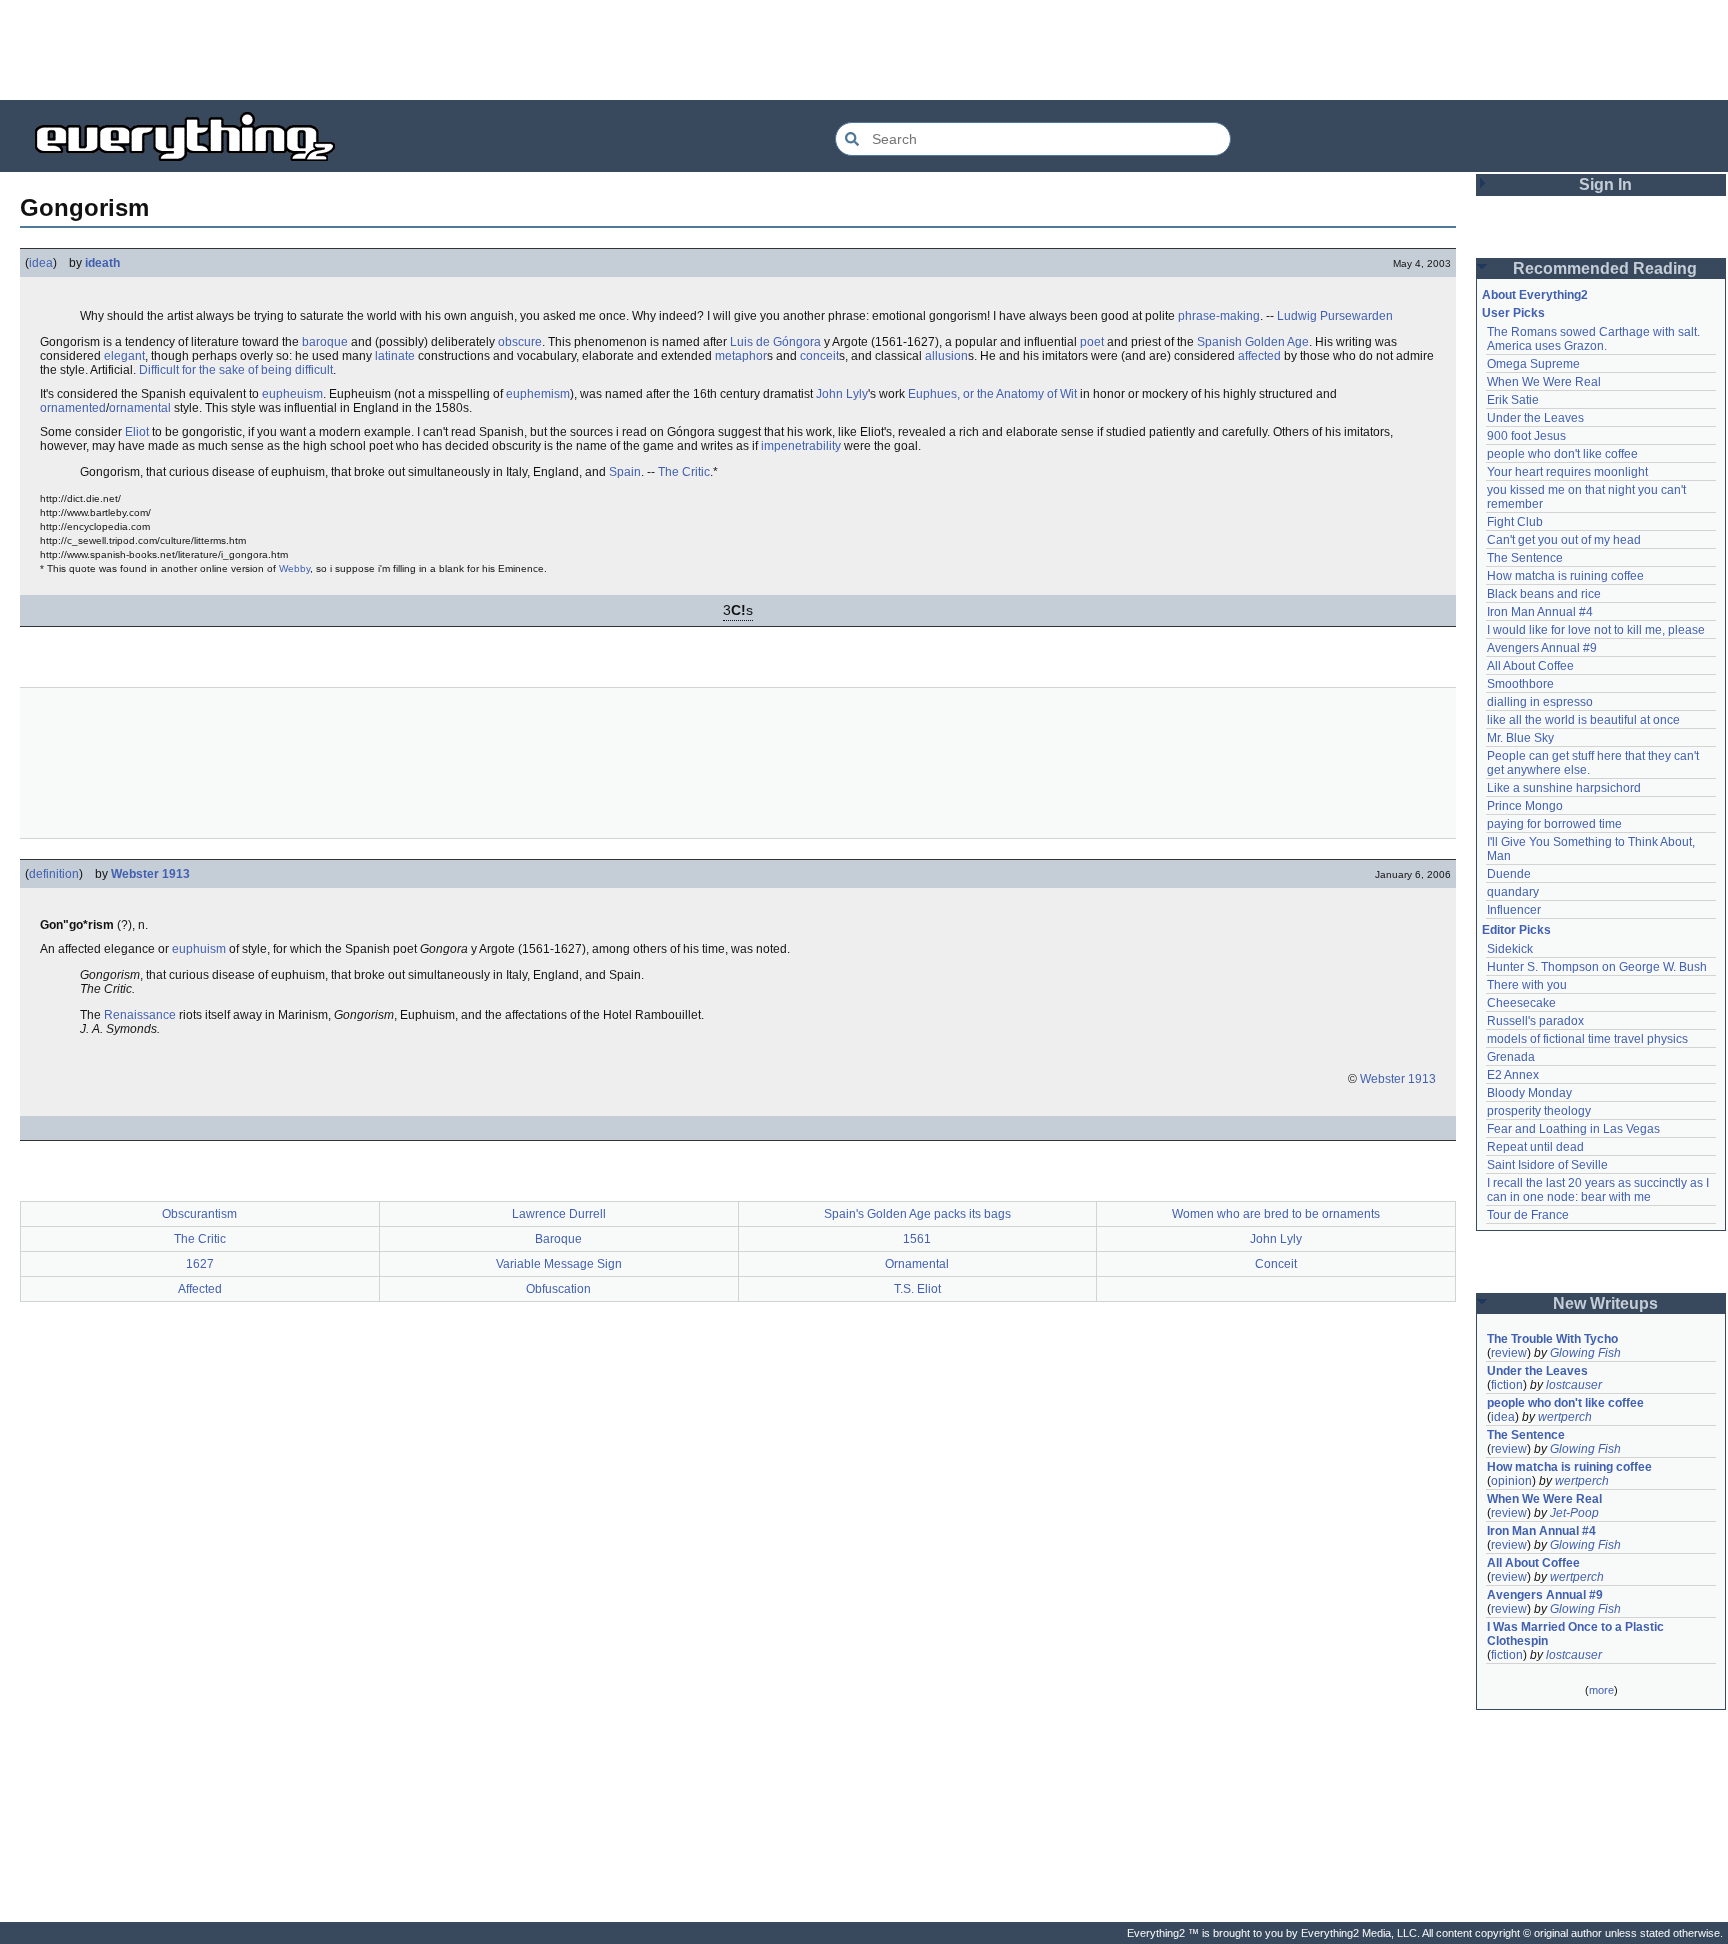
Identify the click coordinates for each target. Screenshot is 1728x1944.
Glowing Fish (1585, 1353)
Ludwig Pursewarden (1335, 316)
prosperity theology (1539, 1111)
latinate (395, 356)
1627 (200, 1264)
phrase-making (1219, 316)
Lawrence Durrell (559, 1214)
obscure (520, 342)
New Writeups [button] (1605, 1303)
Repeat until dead (1535, 1147)
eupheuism (292, 394)
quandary (1513, 892)
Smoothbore (1520, 684)
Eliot (137, 432)
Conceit (1276, 1264)
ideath (102, 263)
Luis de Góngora (775, 342)
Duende (1509, 874)
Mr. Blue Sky (1520, 738)
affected (1259, 356)
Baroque (558, 1239)
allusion (946, 356)
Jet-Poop (1574, 1513)
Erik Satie (1513, 400)
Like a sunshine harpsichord (1564, 788)
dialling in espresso (1540, 702)
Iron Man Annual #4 (1540, 612)
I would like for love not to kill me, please (1596, 630)
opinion (1511, 1481)
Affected (200, 1289)
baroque (325, 342)
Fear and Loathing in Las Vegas (1573, 1129)
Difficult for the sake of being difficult (236, 370)
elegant (124, 356)
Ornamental (917, 1264)
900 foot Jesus (1526, 436)
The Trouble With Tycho (1552, 1339)
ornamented (73, 408)
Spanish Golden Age (1253, 342)
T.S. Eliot (917, 1289)
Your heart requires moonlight (1567, 472)
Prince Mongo (1525, 806)
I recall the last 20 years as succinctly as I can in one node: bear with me (1599, 1190)
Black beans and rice (1544, 594)
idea (41, 263)
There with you (1527, 985)
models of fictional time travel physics (1587, 1039)
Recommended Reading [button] (1605, 268)
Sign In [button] (1605, 184)
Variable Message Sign (559, 1264)
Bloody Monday (1529, 1093)
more (1601, 1690)
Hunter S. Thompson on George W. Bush (1597, 967)
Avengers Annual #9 (1542, 648)
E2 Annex (1513, 1075)
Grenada (1511, 1057)
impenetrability (801, 446)
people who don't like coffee (1562, 454)
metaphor (741, 356)
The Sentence (1525, 558)
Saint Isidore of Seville (1547, 1165)
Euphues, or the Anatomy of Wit (992, 394)
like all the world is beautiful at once (1583, 720)
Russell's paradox (1535, 1021)
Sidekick (1510, 949)
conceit (819, 356)
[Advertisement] (864, 50)
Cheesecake (1521, 1003)
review (1509, 1353)
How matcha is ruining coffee (1565, 576)
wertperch (1565, 1417)
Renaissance (140, 1015)
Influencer (1514, 910)
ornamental (140, 408)
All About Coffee (1530, 666)
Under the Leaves (1535, 418)
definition (54, 874)
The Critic (684, 472)
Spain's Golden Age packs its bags (917, 1214)
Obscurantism (199, 1214)
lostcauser (1574, 1385)
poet (1092, 342)
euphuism (199, 949)
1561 (917, 1239)
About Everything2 (1535, 295)
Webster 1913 (150, 874)
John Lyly (842, 394)
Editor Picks (1516, 930)
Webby (294, 568)
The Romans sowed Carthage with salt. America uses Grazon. (1594, 339)
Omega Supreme (1533, 364)
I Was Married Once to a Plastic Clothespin (1577, 1634)
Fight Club (1515, 522)
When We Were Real (1544, 382)
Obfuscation (558, 1289)
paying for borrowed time (1554, 824)
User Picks (1513, 313)
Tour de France (1528, 1215)
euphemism (538, 394)
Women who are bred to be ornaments (1276, 1214)
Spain (625, 472)
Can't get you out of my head (1564, 540)
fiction (1507, 1385)
